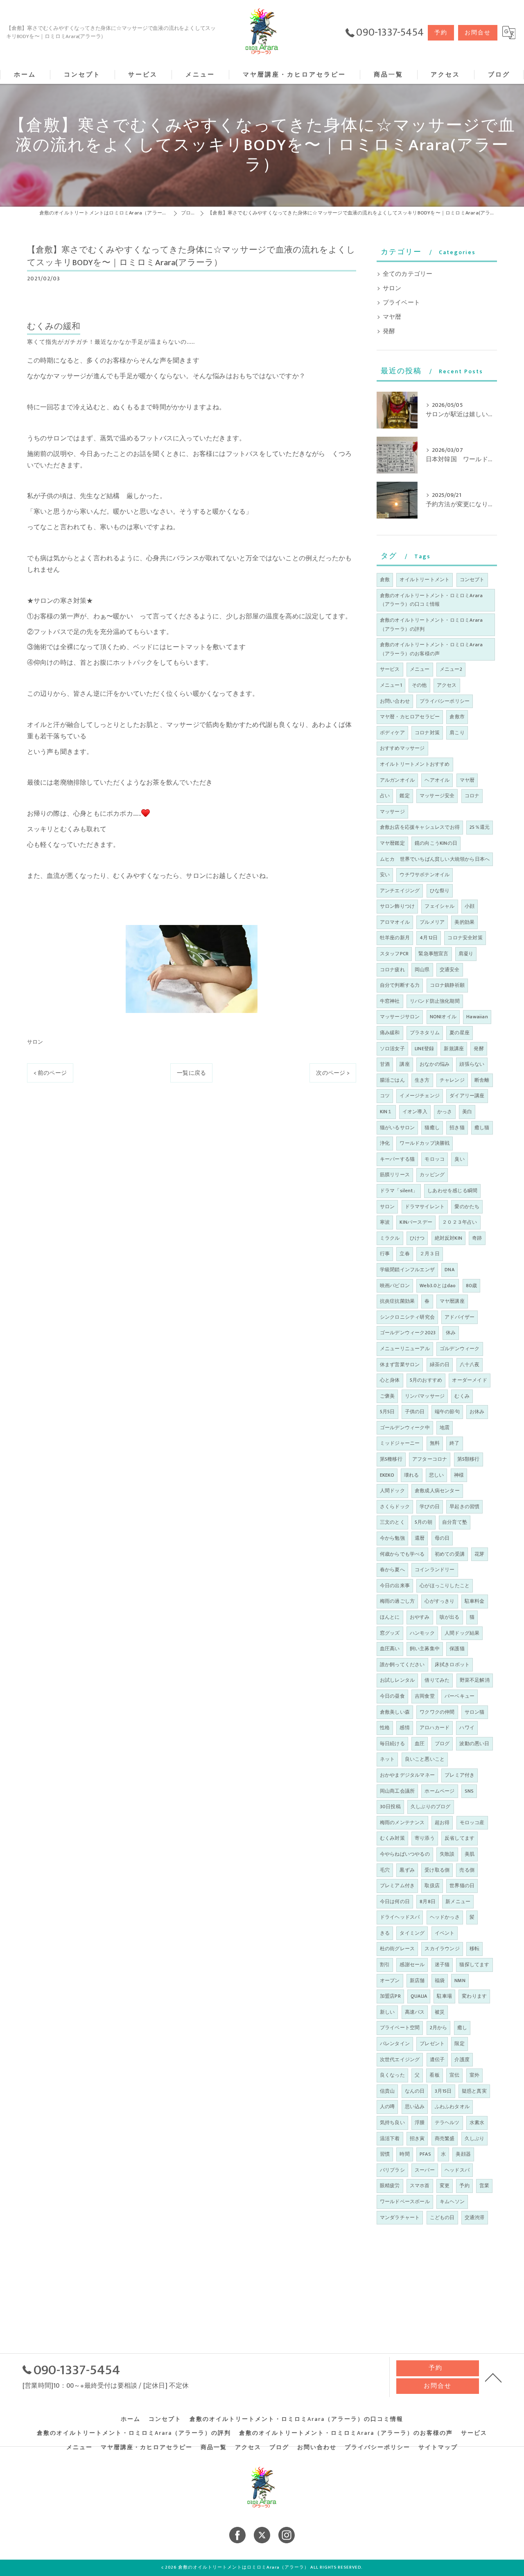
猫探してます (474, 1965)
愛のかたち (467, 1207)
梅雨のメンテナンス (402, 1823)
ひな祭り (440, 891)
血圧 (420, 1744)
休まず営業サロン (400, 1365)
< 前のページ (50, 1073)
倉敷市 (457, 717)
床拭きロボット (452, 1665)
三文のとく (392, 1522)
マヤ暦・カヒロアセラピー (410, 717)
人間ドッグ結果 (462, 1633)
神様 (459, 1475)
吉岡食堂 (425, 1696)
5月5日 (387, 1412)
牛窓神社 (390, 1001)
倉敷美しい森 (395, 1712)
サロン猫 (475, 1712)
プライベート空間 (400, 2028)
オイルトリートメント (425, 580)
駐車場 (444, 1996)
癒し (462, 2028)
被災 (440, 2012)
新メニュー (458, 1902)
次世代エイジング (400, 2059)
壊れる (412, 1475)
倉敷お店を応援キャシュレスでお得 (420, 827)
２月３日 (430, 1254)
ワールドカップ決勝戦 (425, 1143)
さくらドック (395, 1507)
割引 (385, 1965)
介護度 (462, 2059)
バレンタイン (395, 2044)
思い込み (415, 2107)
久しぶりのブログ (431, 1807)
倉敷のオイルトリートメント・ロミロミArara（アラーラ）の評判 (431, 625)
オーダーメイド (469, 1380)
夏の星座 (460, 1033)
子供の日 (415, 1412)
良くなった (392, 2075)
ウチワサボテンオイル (425, 875)
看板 (434, 2075)
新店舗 (417, 1980)
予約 (441, 33)
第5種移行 (391, 1459)
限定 (459, 2044)
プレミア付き (460, 1775)
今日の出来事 (395, 1586)
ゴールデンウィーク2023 (408, 1333)
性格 (385, 1728)
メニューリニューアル (405, 1349)
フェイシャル (439, 906)
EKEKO (387, 1475)
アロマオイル (395, 922)
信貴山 (387, 2091)
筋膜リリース (395, 1175)
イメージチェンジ (420, 1096)
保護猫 (457, 1649)
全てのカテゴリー (408, 274)
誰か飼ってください (402, 1665)
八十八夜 (470, 1365)
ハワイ (467, 1728)
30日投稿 (390, 1807)
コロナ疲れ (392, 970)
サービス (390, 669)
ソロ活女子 (392, 1049)
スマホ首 (420, 2186)
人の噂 (387, 2107)
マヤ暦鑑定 (392, 843)
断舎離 (482, 1080)
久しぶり (475, 2138)
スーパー (425, 2170)
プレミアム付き (397, 1886)
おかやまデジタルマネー (407, 1775)
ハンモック (422, 1633)
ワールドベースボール (405, 2202)
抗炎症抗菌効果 (397, 1301)
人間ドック (392, 1491)
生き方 (422, 1080)
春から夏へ (392, 1570)
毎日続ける (392, 1744)
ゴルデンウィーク (460, 1349)
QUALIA (419, 1996)
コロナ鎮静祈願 (447, 985)
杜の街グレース (397, 1949)
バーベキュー (460, 1696)
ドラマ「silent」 (399, 1191)
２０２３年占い (460, 1222)
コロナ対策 (427, 733)
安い (385, 875)
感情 (404, 1728)
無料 (435, 1443)
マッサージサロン (400, 1017)
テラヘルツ (447, 2123)
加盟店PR (390, 1996)
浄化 (385, 1143)
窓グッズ (390, 1633)
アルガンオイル (397, 780)
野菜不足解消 (475, 1680)
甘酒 (385, 1064)
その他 (419, 685)
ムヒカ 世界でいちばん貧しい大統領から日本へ (435, 859)
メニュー (420, 669)
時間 (404, 2154)
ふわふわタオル (452, 2107)
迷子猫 (442, 1965)
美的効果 (464, 922)
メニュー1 (391, 685)
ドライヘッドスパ (400, 1917)
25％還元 (480, 827)
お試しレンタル (397, 1680)
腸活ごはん (392, 1080)
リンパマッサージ (425, 1396)
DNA (449, 1270)
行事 (385, 1254)
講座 (404, 1064)
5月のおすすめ (426, 1380)
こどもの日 (442, 2217)
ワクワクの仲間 (437, 1712)
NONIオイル (443, 1017)
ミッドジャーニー (400, 1443)
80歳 (472, 1286)
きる (385, 1933)
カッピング (432, 1175)
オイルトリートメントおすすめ (415, 764)
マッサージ (392, 812)
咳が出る (450, 1617)
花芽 (479, 1554)
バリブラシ (392, 2170)
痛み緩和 (390, 1033)
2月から (439, 2028)
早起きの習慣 (464, 1507)
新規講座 (454, 1049)
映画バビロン (395, 1286)
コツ (385, 1096)
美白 (467, 1112)
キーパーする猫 (397, 1159)
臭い (459, 1159)
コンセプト (472, 580)
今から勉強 (392, 1538)
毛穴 (385, 1870)
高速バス (415, 2012)
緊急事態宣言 (433, 954)
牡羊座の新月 (395, 938)
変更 (445, 2186)
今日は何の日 (395, 1902)
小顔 (470, 906)
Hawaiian (477, 1017)
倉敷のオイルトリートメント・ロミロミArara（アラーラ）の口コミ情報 (431, 600)
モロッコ (435, 1159)
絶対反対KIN (448, 1238)
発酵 (389, 332)
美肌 (470, 1854)
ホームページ (439, 1791)
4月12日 (429, 938)
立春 (404, 1254)
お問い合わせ (395, 701)
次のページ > (333, 1073)
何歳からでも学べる (402, 1554)
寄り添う (425, 1838)
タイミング (412, 1933)
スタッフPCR (394, 954)
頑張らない (472, 1064)
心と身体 (390, 1380)
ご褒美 (387, 1396)
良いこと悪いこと (425, 1759)
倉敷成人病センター (437, 1491)
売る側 (467, 1870)
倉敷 (385, 580)
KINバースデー (416, 1222)
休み (451, 1333)
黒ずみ (407, 1870)
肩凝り (466, 954)
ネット (387, 1759)
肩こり (457, 733)
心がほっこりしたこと (445, 1586)
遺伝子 (437, 2059)
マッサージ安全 (437, 796)
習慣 (385, 2154)
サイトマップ (438, 2447)
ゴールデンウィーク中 (405, 1428)
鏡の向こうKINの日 (436, 843)
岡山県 (422, 970)
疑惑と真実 (474, 2091)
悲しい (437, 1475)
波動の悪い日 (474, 1744)
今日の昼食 (392, 1696)
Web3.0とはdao (438, 1286)
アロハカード (435, 1728)
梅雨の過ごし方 (397, 1601)
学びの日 (430, 1507)
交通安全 (450, 970)
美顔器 (463, 2154)
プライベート (401, 303)
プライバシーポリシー (445, 701)
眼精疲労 (390, 2186)
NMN (460, 1980)
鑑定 (404, 796)
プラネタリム (425, 1033)
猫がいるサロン (397, 1128)
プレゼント (432, 2044)
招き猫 (457, 1128)
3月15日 (443, 2091)
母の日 (442, 1538)
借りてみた (437, 1680)
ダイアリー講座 (467, 1096)
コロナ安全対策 (465, 938)
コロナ (472, 796)
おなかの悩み (435, 1064)
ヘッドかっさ (445, 1917)
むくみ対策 (392, 1838)
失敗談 (447, 1854)
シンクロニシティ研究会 (407, 1317)
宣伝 (454, 2075)
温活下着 (390, 2138)
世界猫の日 (462, 1886)
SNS (469, 1791)
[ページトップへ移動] (493, 2377)
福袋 (440, 1980)
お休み (477, 1412)
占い (385, 796)
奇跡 (477, 1238)
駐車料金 (475, 1601)
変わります (474, 1996)
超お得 (442, 1823)
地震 (445, 1428)
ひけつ (417, 1238)
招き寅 (417, 2138)
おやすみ (420, 1617)
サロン (35, 1042)
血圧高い (390, 1649)
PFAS (425, 2154)
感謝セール (412, 1965)
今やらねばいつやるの (405, 1854)
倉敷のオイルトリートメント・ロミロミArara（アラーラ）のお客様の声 (431, 649)
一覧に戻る (191, 1073)
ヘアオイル (437, 780)
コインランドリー (435, 1570)
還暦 (420, 1538)
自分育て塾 (455, 1522)
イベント (445, 1933)
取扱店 (432, 1886)
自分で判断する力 (400, 985)
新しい (387, 2012)
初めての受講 (450, 1554)
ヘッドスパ (457, 2170)
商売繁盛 (445, 2138)
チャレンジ (452, 1080)
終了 (454, 1443)
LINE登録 (424, 1049)
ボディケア (392, 733)
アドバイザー (460, 1317)
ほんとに (390, 1617)
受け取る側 (437, 1870)
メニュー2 (451, 669)
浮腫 (420, 2123)
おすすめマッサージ (402, 748)
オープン (390, 1980)
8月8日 (428, 1902)
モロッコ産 (472, 1823)
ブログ (442, 1744)
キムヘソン (452, 2202)
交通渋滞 (475, 2217)
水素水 (477, 2123)
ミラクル (390, 1238)
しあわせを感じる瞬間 (452, 1191)
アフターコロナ (430, 1459)
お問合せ (478, 33)
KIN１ (386, 1112)
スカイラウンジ (442, 1949)
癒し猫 (482, 1128)
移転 (474, 1949)
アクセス (447, 685)
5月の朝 (423, 1522)
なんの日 (415, 2091)
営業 (484, 2186)
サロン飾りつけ (397, 906)
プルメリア (432, 922)
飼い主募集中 (425, 1649)
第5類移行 (469, 1459)
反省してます (460, 1838)
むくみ (462, 1396)
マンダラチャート (400, 2217)
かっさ (445, 1112)
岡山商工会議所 (397, 1791)
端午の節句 (447, 1412)
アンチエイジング (400, 891)
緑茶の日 (440, 1365)
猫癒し (432, 1128)
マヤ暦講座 (452, 1301)
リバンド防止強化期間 (435, 1001)
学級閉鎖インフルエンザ (407, 1270)
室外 (474, 2075)
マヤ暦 (392, 317)
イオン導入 (415, 1112)
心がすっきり (439, 1601)
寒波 (385, 1222)
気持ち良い (392, 2123)
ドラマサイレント (425, 1207)
